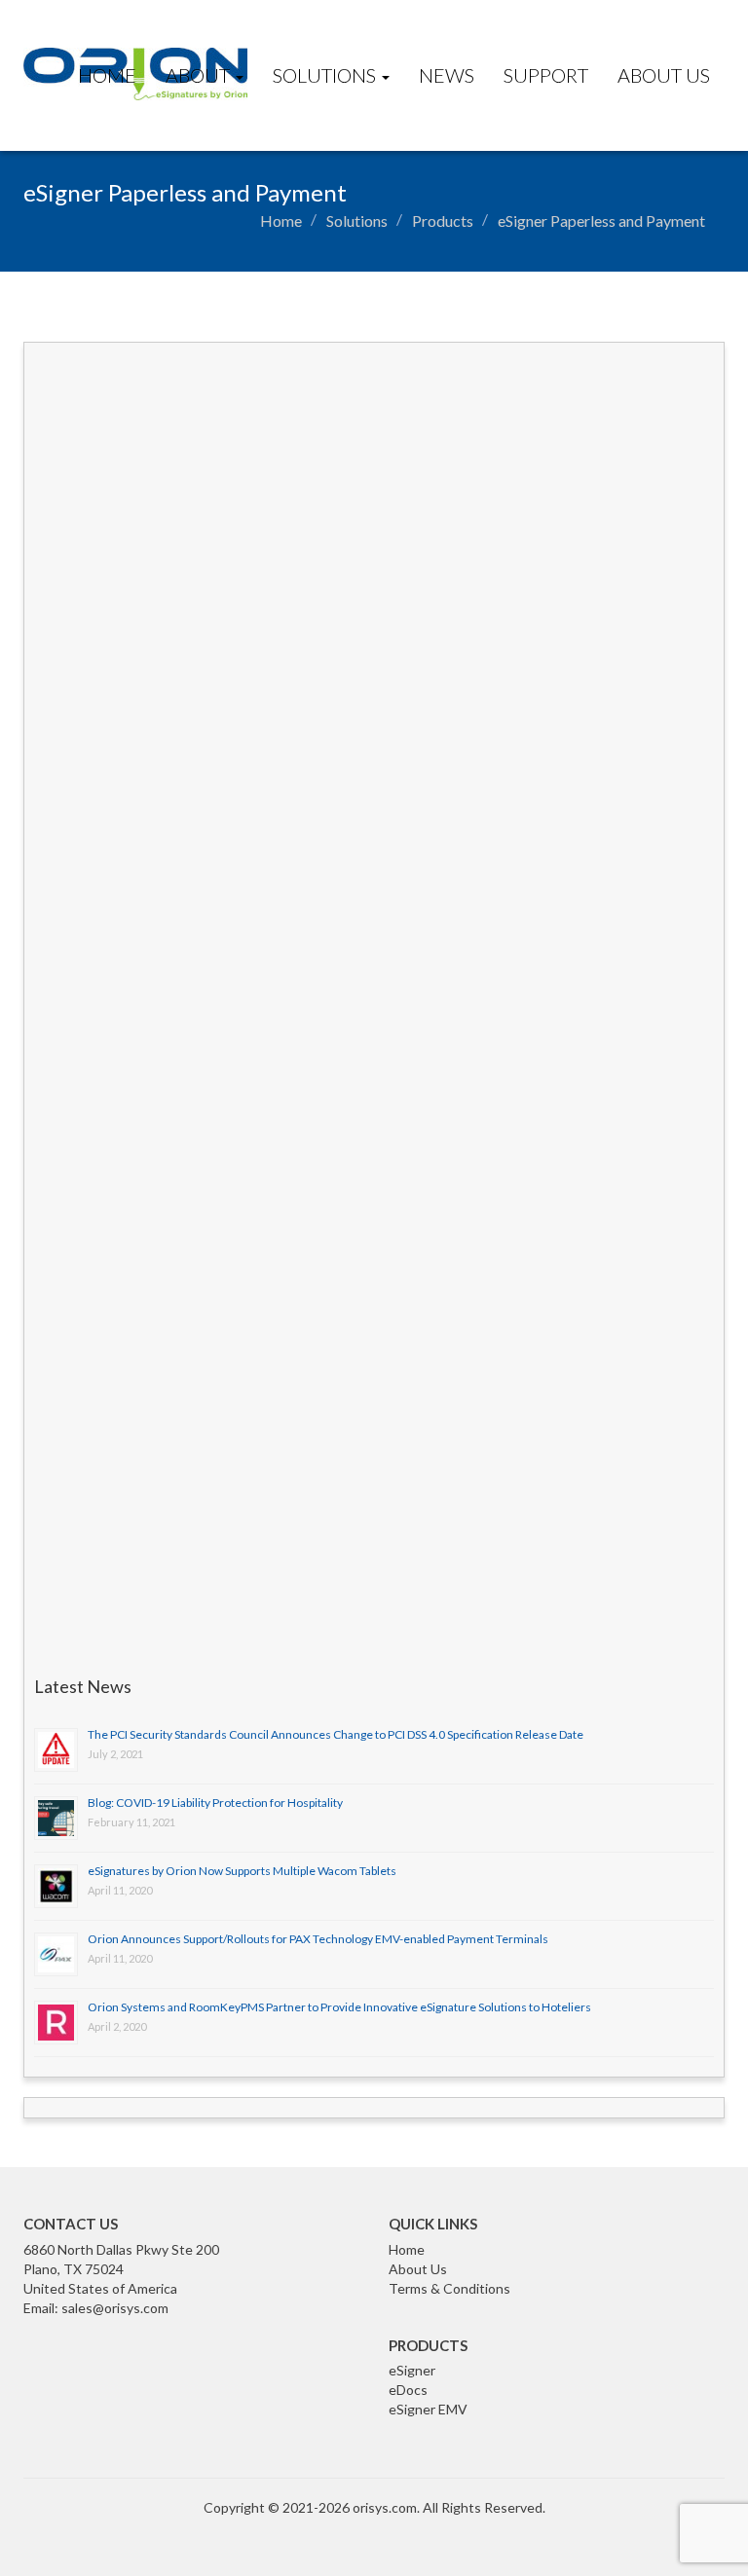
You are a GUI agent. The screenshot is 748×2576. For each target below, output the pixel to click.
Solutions (326, 75)
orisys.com (385, 2507)
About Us (664, 75)
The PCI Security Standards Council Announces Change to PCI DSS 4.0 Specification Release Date (336, 1734)
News (447, 75)
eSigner (412, 2370)
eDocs (408, 2390)
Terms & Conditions (449, 2288)
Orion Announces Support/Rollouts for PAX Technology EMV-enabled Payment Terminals (318, 1939)
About (200, 75)
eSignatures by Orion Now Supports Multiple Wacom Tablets (242, 1871)
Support (546, 75)
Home (107, 75)
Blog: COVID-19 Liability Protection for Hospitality (215, 1803)
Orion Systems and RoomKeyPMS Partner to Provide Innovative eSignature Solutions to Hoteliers (339, 2007)
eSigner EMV (428, 2409)
